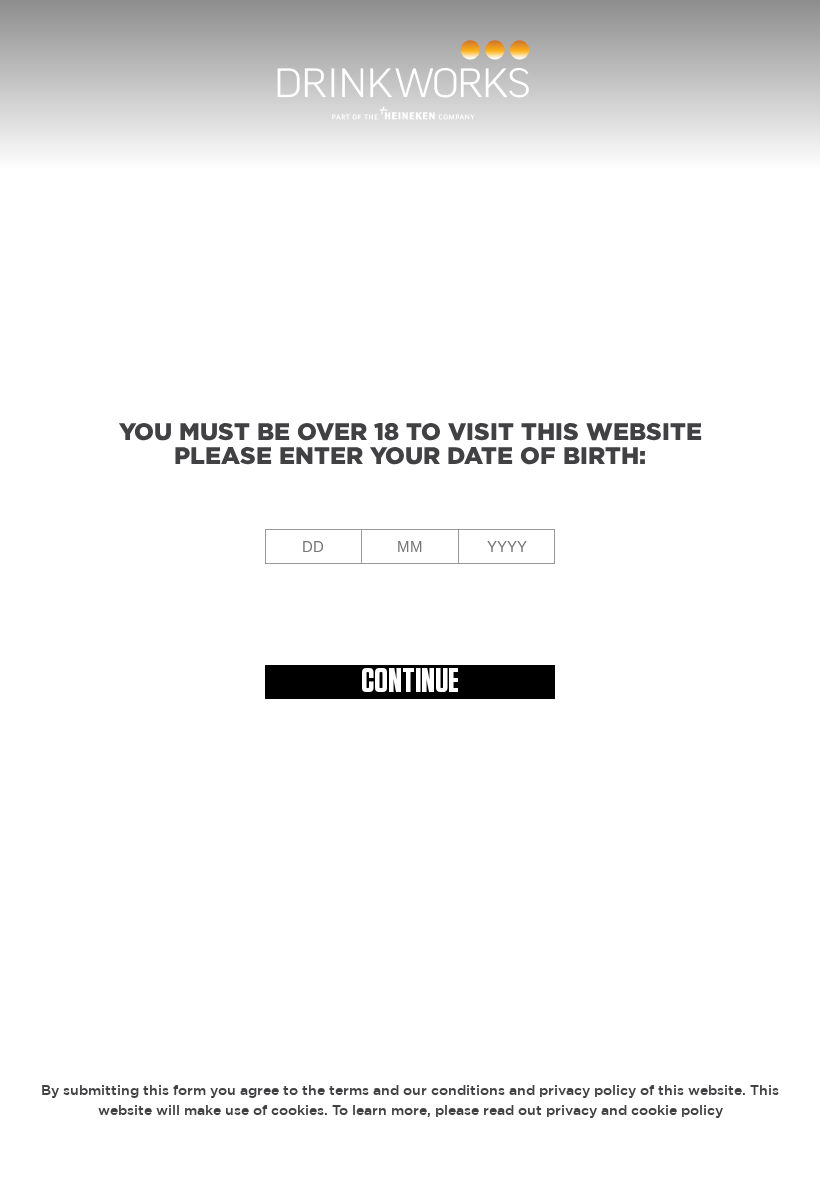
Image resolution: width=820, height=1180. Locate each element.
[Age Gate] (410, 85)
